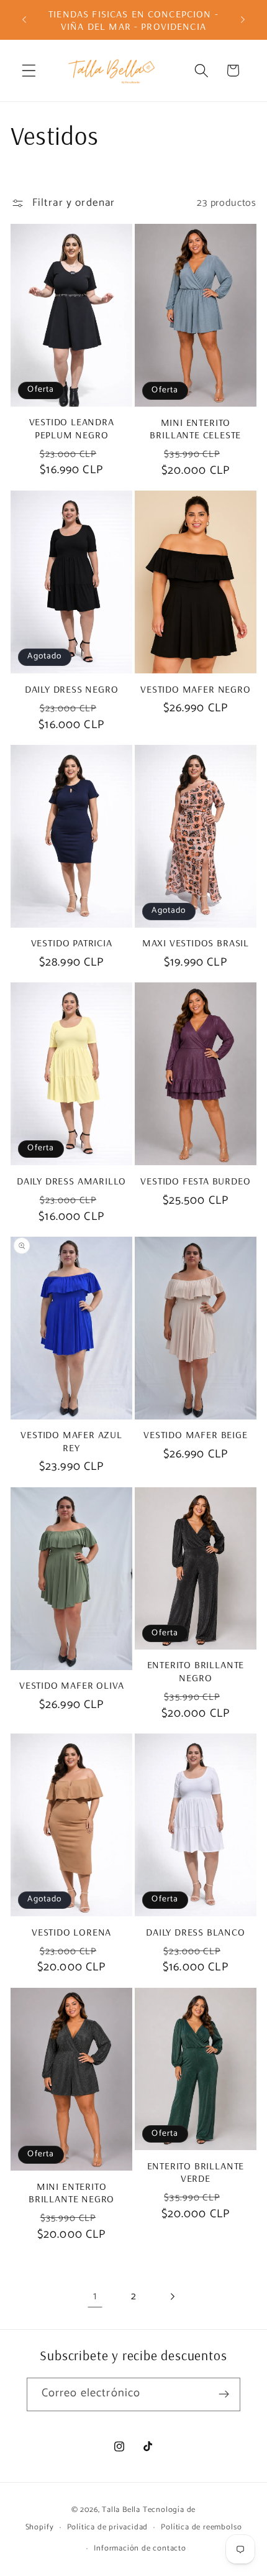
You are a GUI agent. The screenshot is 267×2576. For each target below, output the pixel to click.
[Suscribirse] (224, 2394)
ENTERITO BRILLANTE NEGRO (196, 1671)
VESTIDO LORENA (71, 1932)
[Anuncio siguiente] (243, 20)
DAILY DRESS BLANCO (196, 1932)
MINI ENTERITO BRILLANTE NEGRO (71, 2192)
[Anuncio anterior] (24, 20)
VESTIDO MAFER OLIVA (71, 1685)
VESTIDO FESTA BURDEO (195, 1181)
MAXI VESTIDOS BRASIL (196, 943)
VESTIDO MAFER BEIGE (195, 1434)
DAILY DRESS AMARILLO (71, 1181)
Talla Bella (121, 2510)
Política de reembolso (201, 2527)
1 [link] (95, 2296)
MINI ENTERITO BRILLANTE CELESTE (195, 428)
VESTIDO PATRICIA (72, 943)
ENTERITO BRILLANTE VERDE (196, 2172)
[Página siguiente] (172, 2297)
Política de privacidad (108, 2527)
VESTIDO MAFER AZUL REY (71, 1441)
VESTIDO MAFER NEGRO (195, 689)
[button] (29, 71)
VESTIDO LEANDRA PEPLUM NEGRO (72, 428)
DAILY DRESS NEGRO (72, 689)
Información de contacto (140, 2548)
